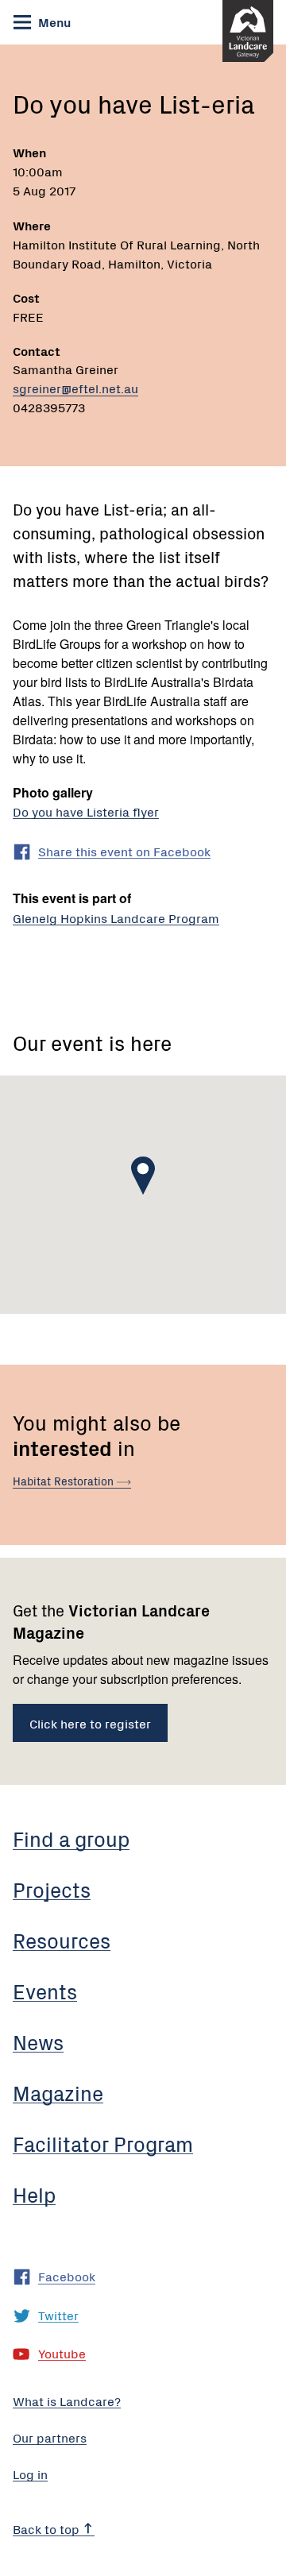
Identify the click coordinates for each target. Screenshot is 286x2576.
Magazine (58, 2092)
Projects (52, 1889)
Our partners (50, 2437)
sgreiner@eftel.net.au (75, 388)
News (38, 2041)
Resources (62, 1940)
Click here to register (90, 1723)
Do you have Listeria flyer (86, 811)
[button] (143, 1176)
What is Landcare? (67, 2400)
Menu (53, 21)
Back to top (48, 2528)
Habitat (65, 1481)
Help (34, 2194)
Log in (30, 2474)
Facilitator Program (103, 2143)
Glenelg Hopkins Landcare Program (116, 917)
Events (45, 1991)
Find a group (71, 1838)
